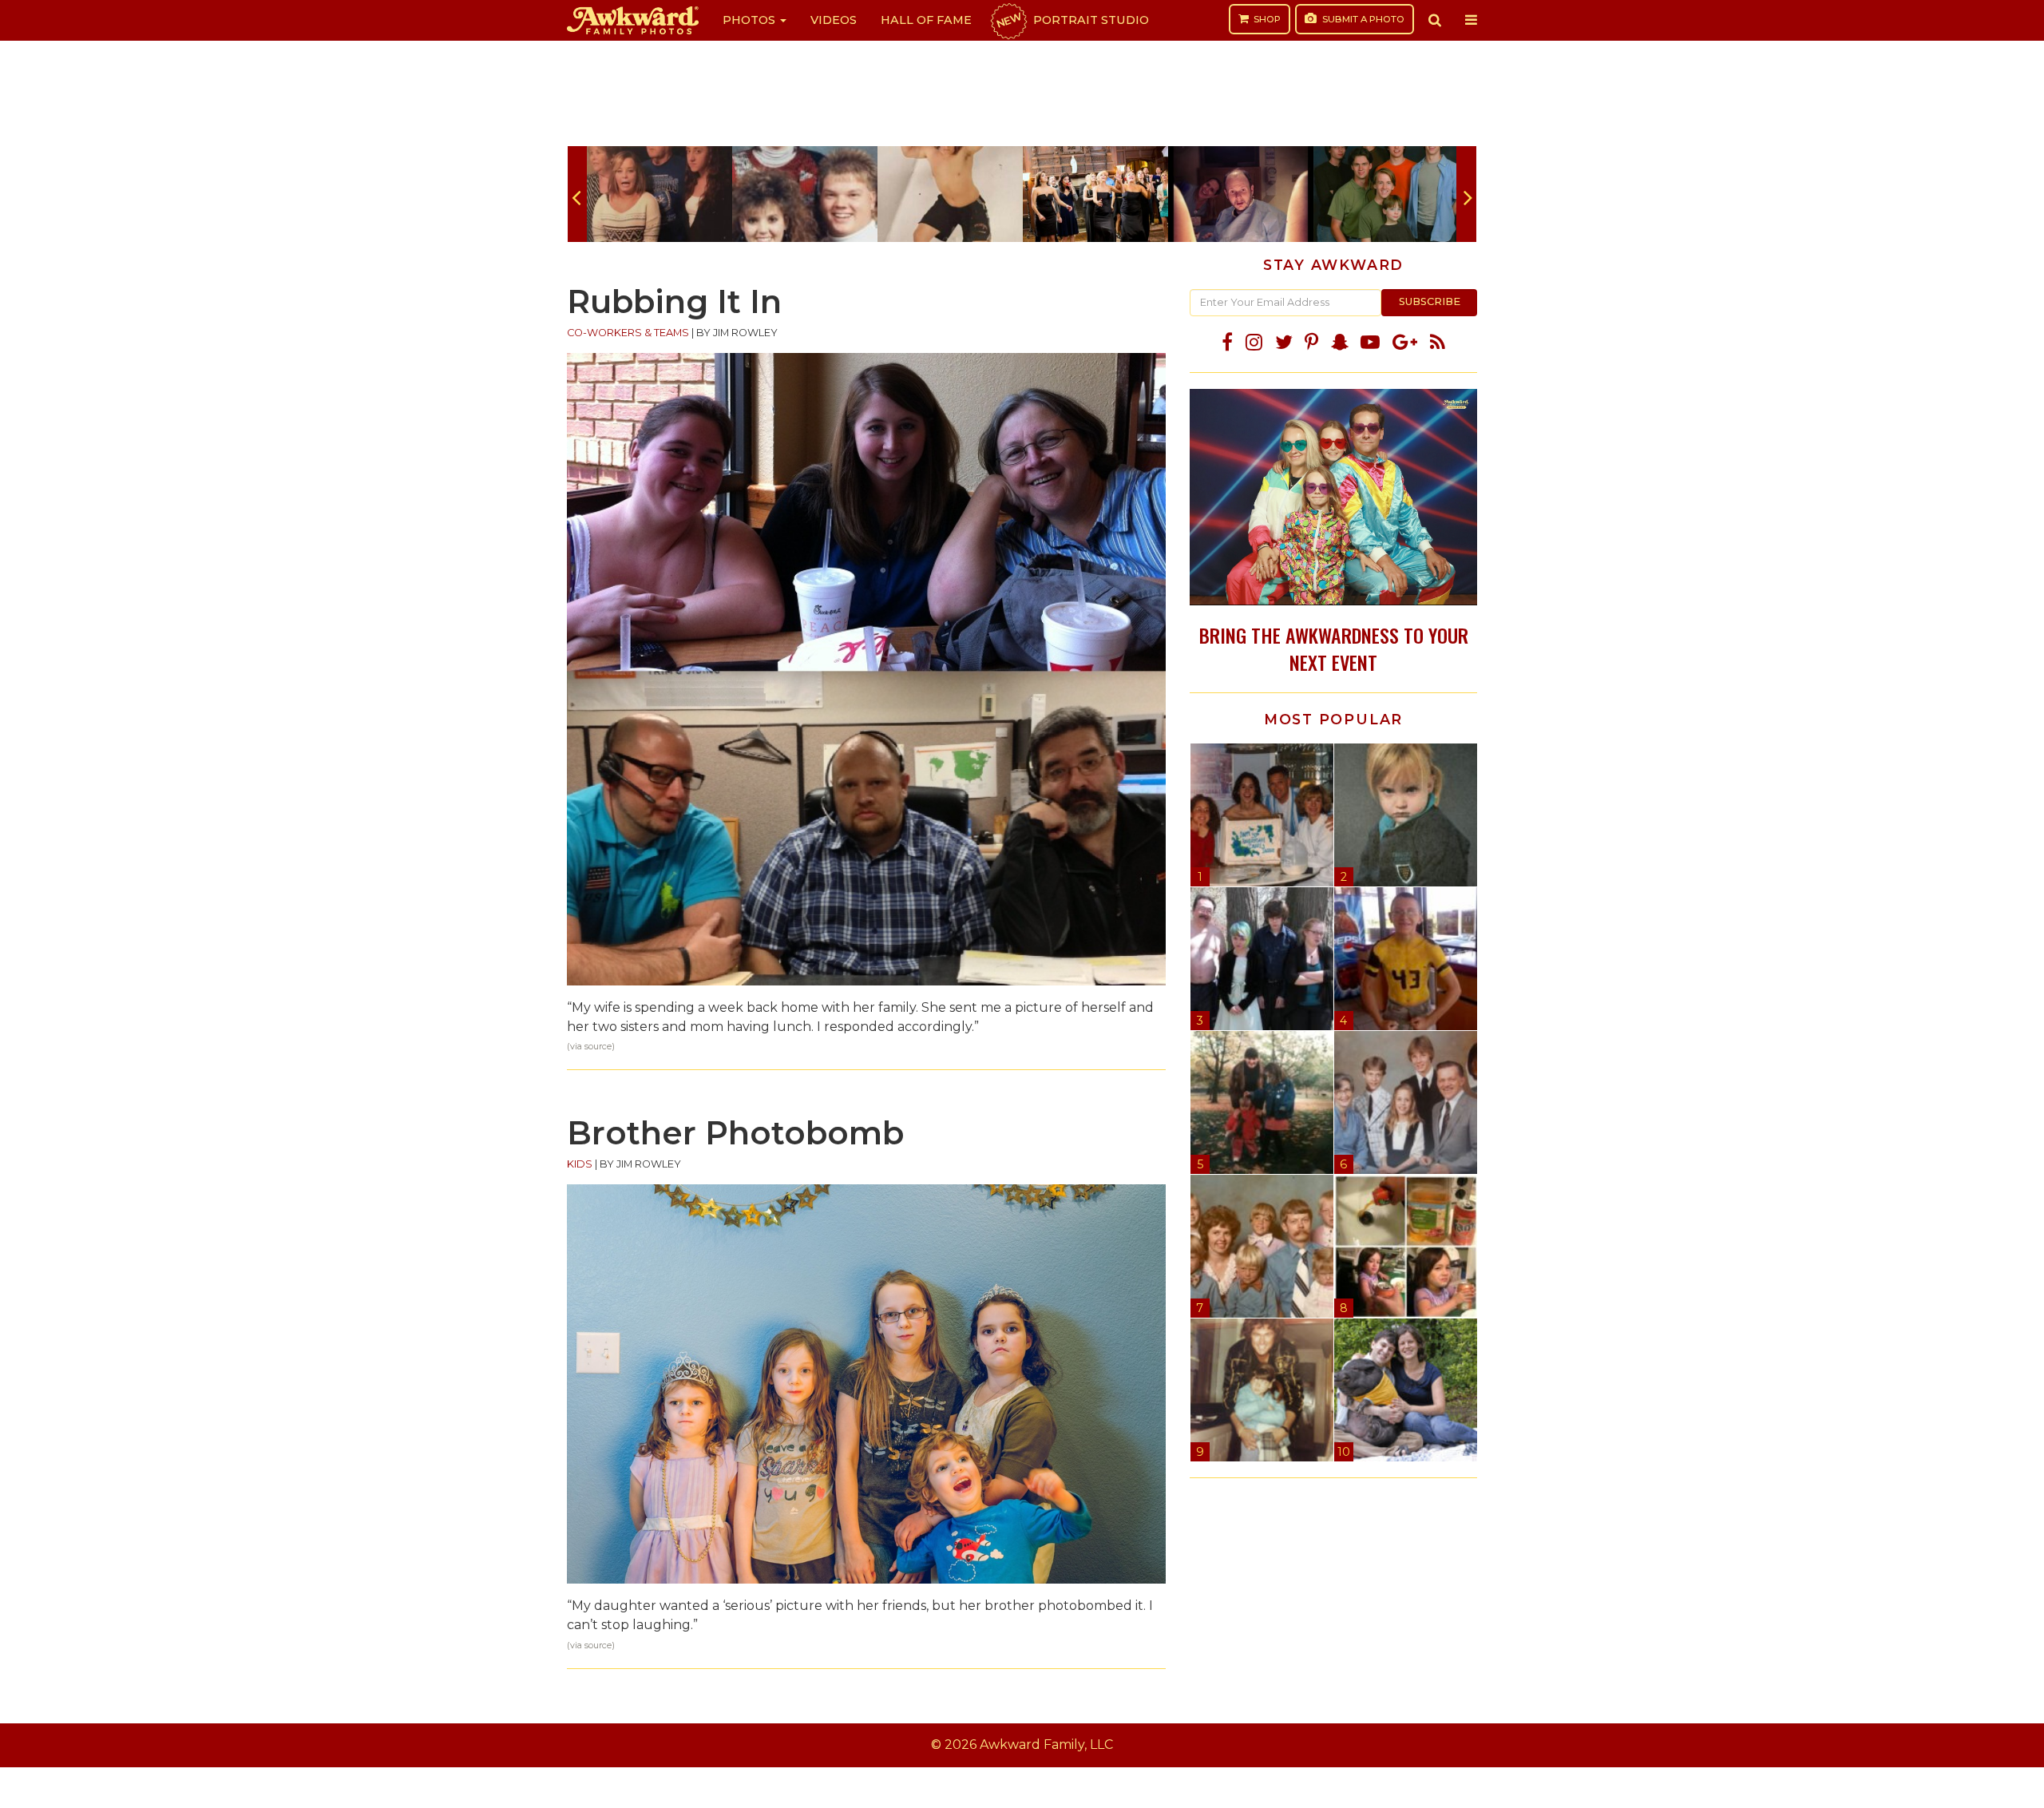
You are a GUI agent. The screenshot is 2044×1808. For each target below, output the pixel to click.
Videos (834, 20)
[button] (1435, 20)
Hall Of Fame (926, 20)
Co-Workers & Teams (628, 333)
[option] (660, 194)
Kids (580, 1164)
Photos (751, 20)
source (598, 1047)
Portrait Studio (1072, 20)
